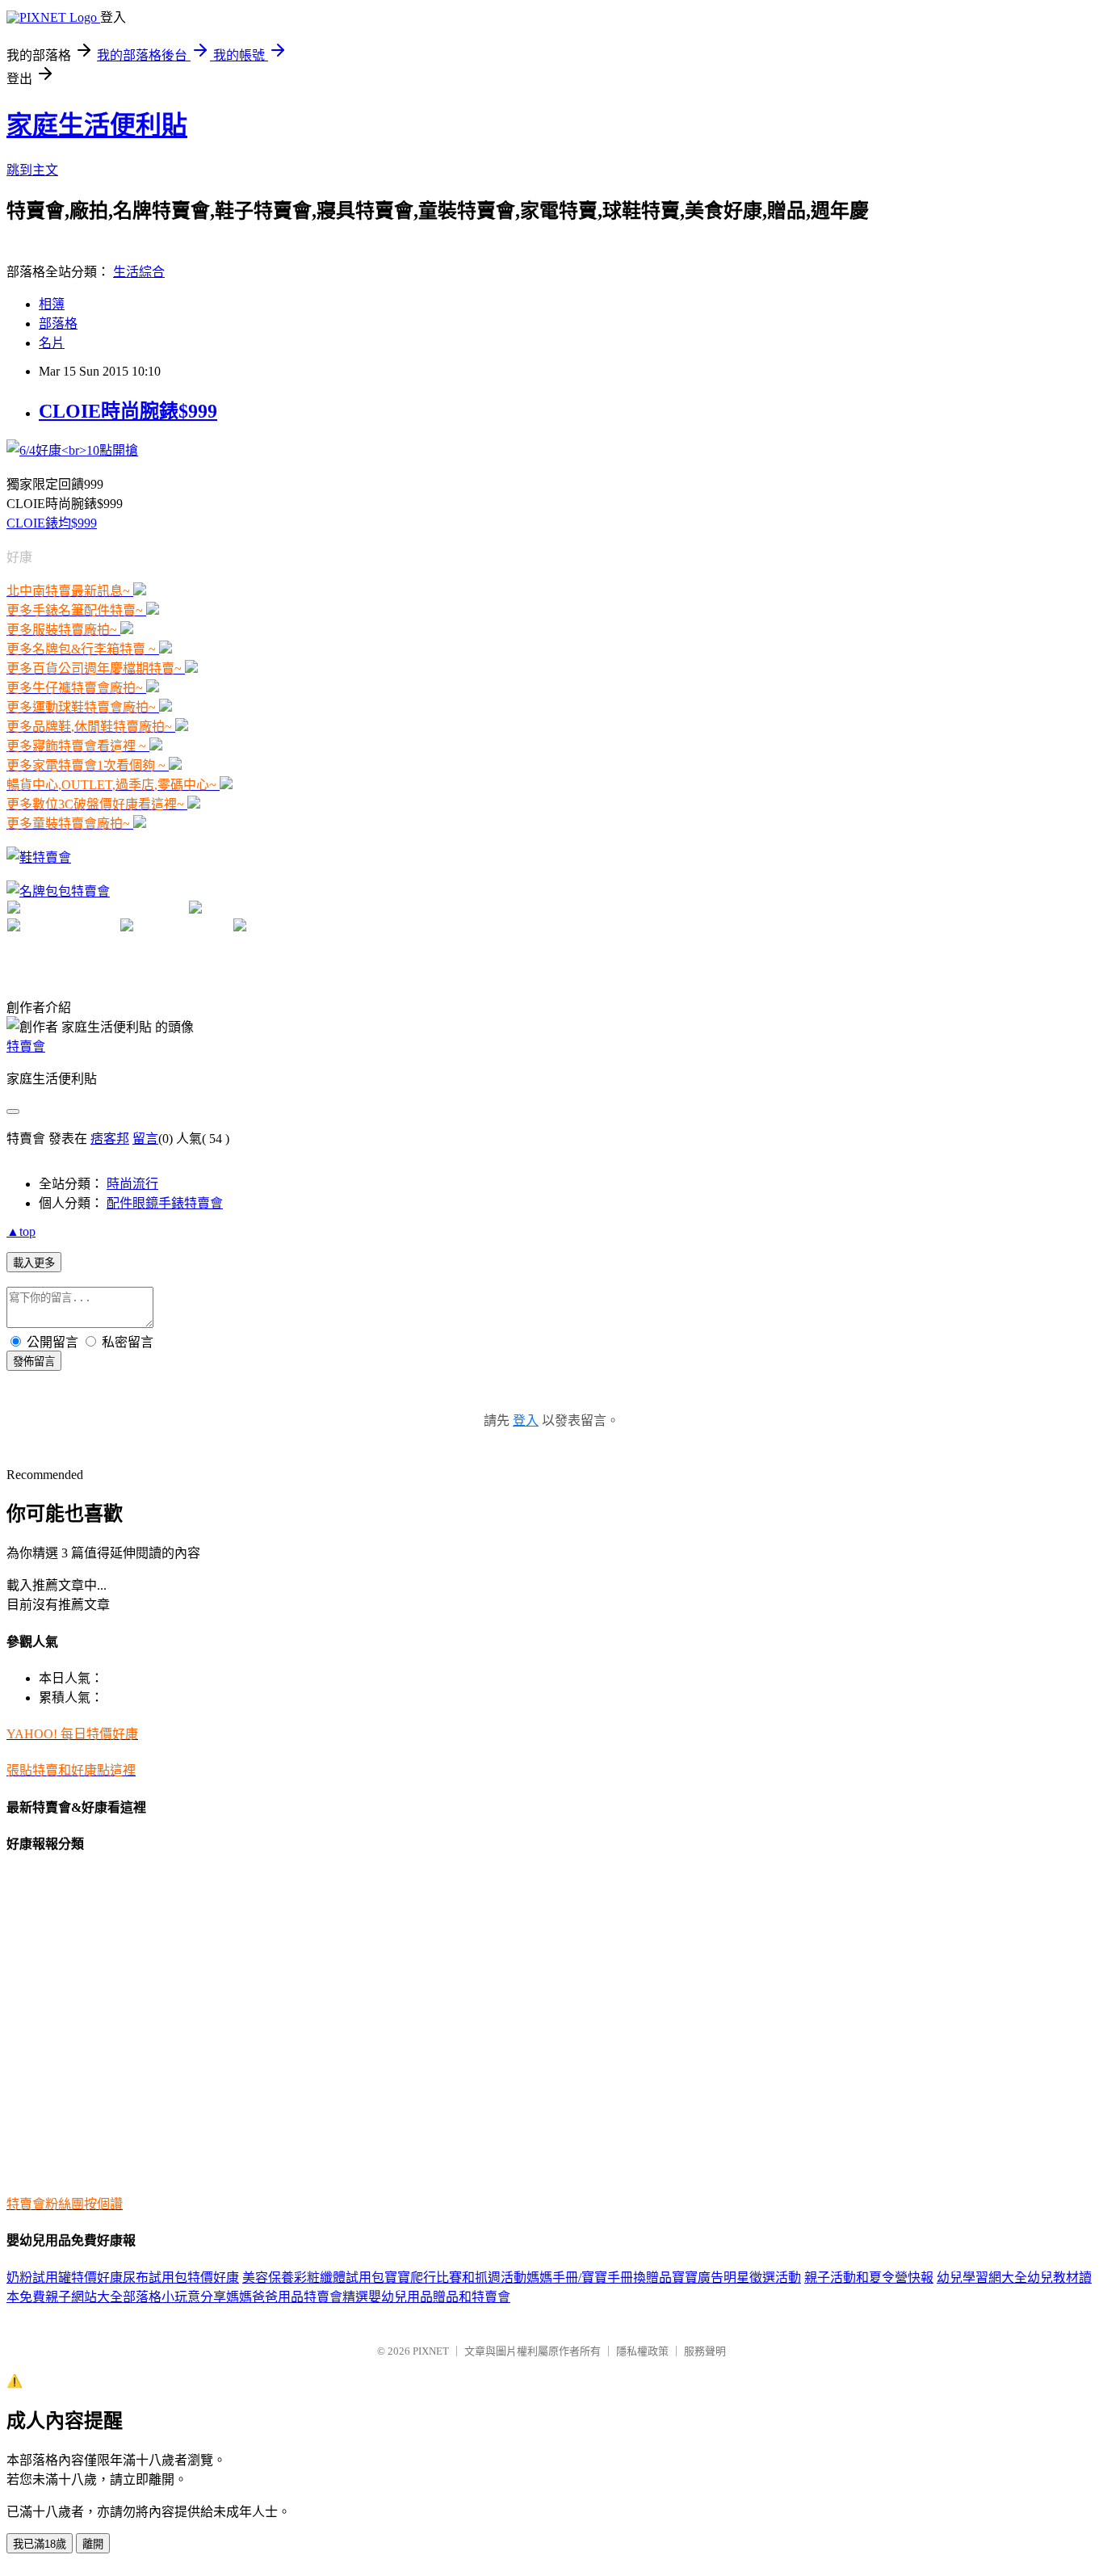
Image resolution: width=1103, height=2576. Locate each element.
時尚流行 (132, 1184)
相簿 (52, 304)
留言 (145, 1139)
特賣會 (26, 1046)
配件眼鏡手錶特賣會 (165, 1203)
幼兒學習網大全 (982, 2278)
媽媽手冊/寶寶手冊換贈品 (599, 2278)
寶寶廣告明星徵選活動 (736, 2278)
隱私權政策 (642, 2351)
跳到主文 (32, 170)
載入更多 (34, 1263)
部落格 (58, 324)
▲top (21, 1231)
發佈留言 (34, 1362)
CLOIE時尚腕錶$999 (128, 411)
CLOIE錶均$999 (52, 523)
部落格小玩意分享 (174, 2297)
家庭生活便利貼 (97, 125)
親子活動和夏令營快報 (869, 2278)
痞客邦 (110, 1139)
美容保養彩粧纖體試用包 (313, 2278)
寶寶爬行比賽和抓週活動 (455, 2278)
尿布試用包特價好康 (181, 2278)
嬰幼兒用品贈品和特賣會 (439, 2297)
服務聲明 (705, 2351)
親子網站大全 (84, 2297)
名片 (52, 343)
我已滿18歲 (40, 2544)
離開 (93, 2544)
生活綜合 (139, 272)
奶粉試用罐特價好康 (65, 2278)
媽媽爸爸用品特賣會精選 (297, 2297)
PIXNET (431, 2351)
